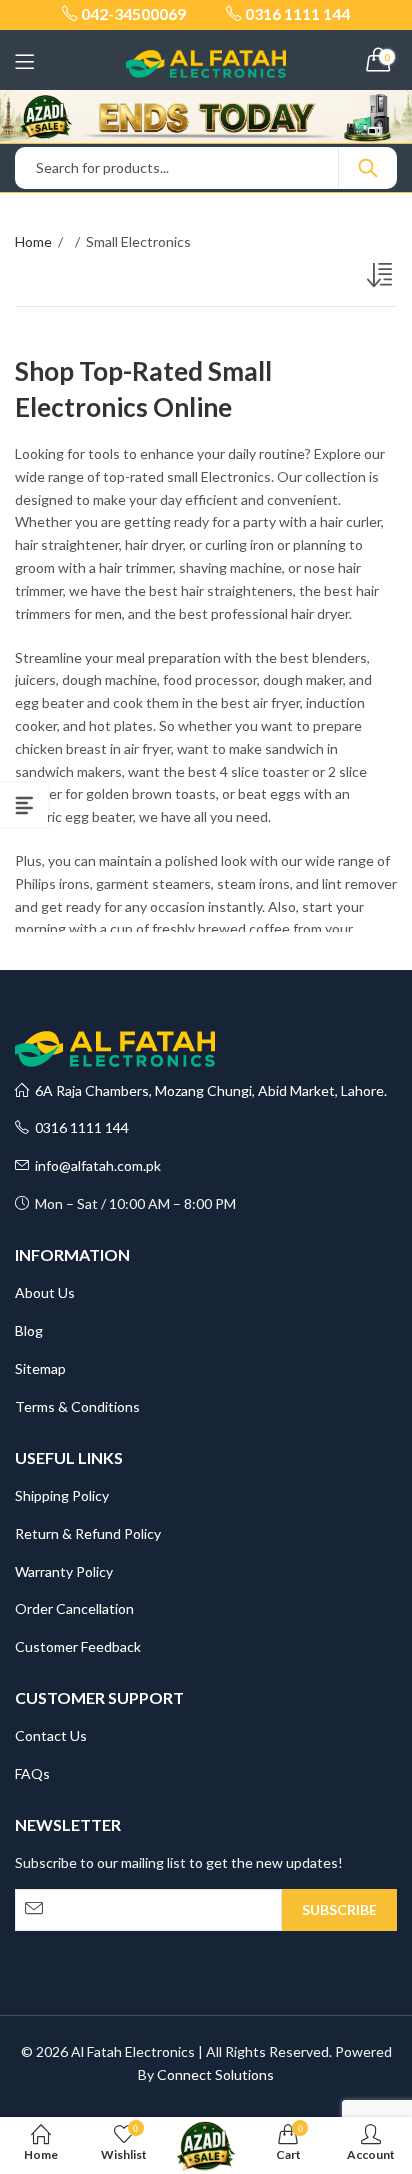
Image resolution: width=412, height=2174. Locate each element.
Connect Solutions (215, 2074)
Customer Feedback (78, 1646)
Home (33, 241)
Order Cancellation (74, 1608)
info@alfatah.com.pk (95, 1165)
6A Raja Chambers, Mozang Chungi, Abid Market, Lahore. (208, 1090)
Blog (29, 1330)
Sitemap (40, 1368)
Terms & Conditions (77, 1406)
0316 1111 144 (79, 1127)
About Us (45, 1292)
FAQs (32, 1773)
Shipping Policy (62, 1495)
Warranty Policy (64, 1571)
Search (368, 168)
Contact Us (51, 1735)
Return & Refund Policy (88, 1533)
